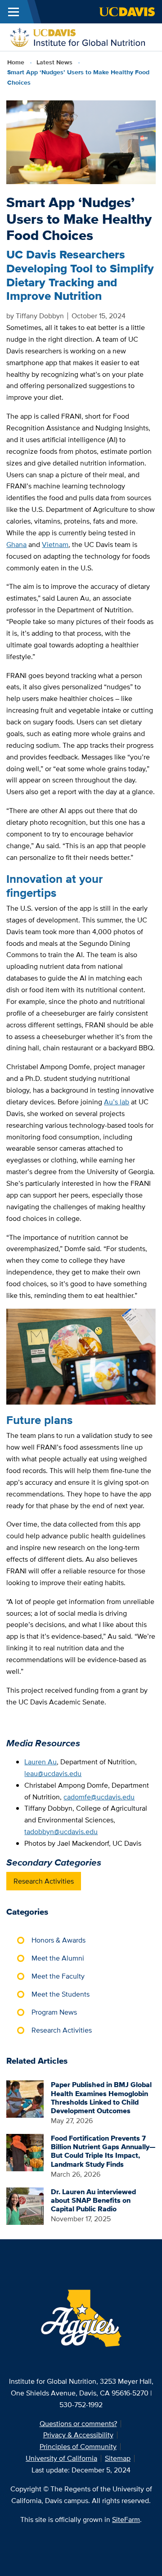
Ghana (16, 545)
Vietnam (55, 545)
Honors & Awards (58, 1940)
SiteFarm (126, 2520)
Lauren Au (40, 1762)
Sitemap (118, 2458)
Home (16, 62)
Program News (54, 2012)
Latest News (54, 62)
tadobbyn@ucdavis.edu (61, 1832)
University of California (61, 2458)
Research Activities (44, 1881)
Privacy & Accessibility (78, 2435)
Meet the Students (61, 1994)
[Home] (77, 36)
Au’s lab (117, 1102)
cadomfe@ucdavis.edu (99, 1797)
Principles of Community (78, 2447)
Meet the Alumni (58, 1958)
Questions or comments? (78, 2424)
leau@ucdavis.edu (53, 1774)
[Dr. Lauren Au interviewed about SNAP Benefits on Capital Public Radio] (25, 2205)
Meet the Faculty (58, 1976)
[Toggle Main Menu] (13, 12)
